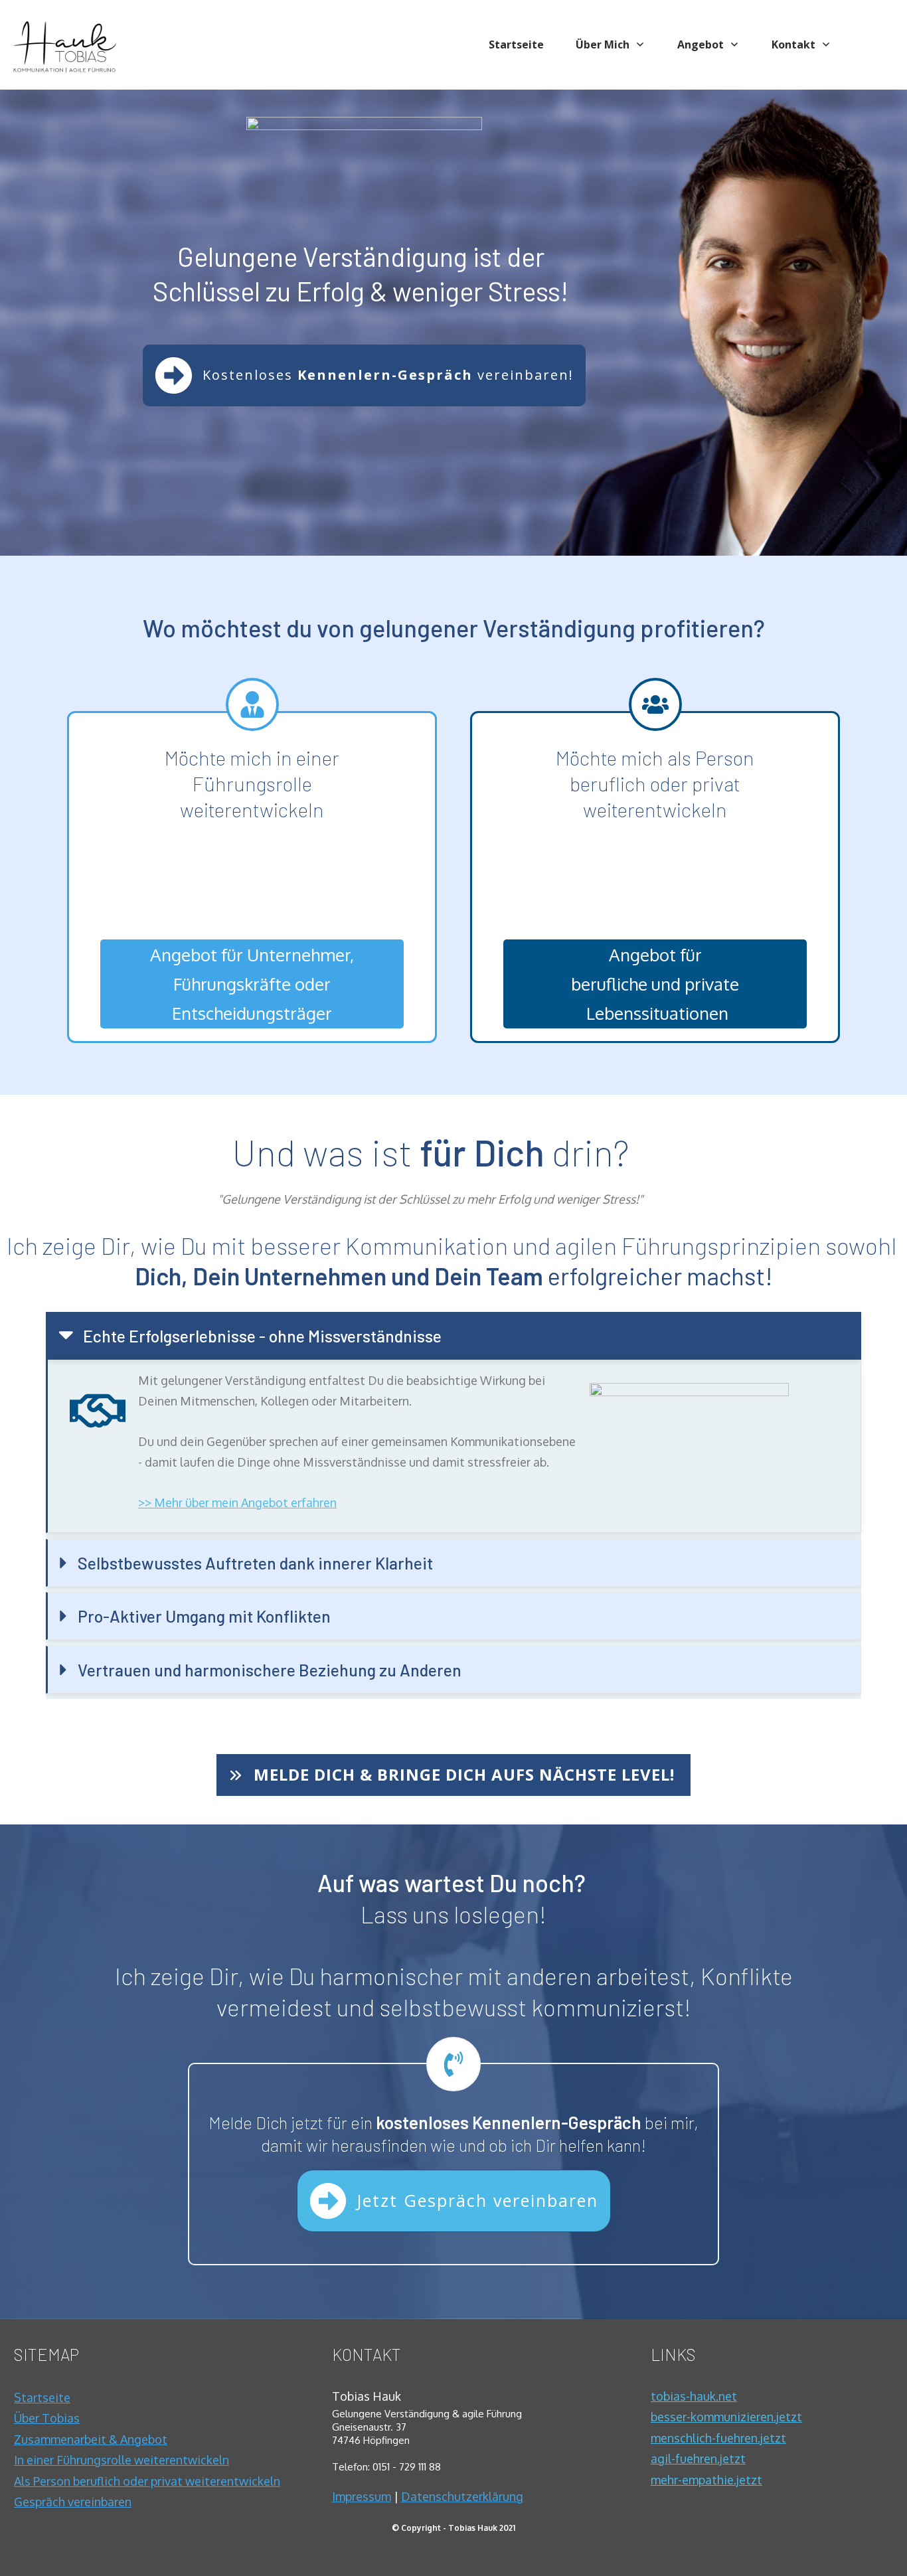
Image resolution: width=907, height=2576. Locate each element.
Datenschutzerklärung (462, 2496)
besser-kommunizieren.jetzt (726, 2417)
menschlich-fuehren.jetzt (718, 2438)
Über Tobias (47, 2418)
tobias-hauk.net (694, 2396)
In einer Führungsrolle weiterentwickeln (122, 2460)
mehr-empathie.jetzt (706, 2480)
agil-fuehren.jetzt (698, 2458)
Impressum (362, 2496)
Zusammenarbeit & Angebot (91, 2439)
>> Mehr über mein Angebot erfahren (237, 1502)
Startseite (42, 2397)
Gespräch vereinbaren (73, 2502)
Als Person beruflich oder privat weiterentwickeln (147, 2481)
